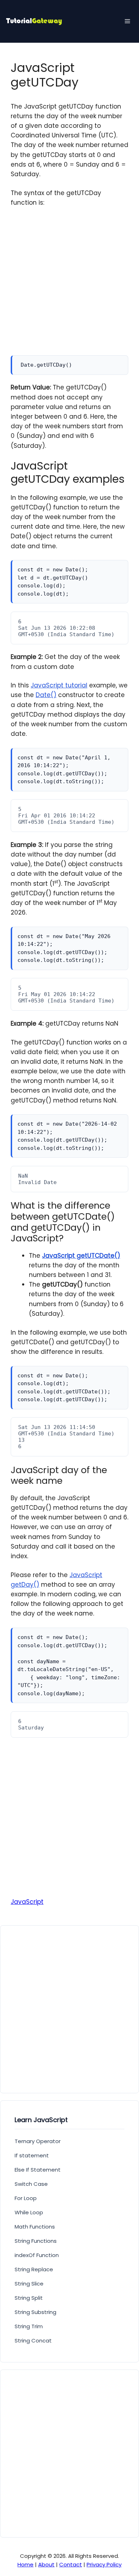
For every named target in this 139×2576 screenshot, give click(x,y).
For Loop (26, 2198)
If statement (32, 2155)
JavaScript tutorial (59, 685)
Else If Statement (38, 2170)
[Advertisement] (69, 286)
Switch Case (31, 2184)
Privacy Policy (104, 2564)
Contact (71, 2564)
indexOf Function (37, 2255)
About (46, 2564)
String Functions (36, 2241)
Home (25, 2564)
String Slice (29, 2284)
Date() (46, 695)
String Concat (33, 2341)
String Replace (34, 2269)
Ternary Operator (38, 2141)
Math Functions (35, 2227)
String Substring (35, 2312)
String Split (29, 2298)
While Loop (29, 2212)
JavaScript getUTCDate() (81, 1256)
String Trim (29, 2326)
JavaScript (27, 1902)
